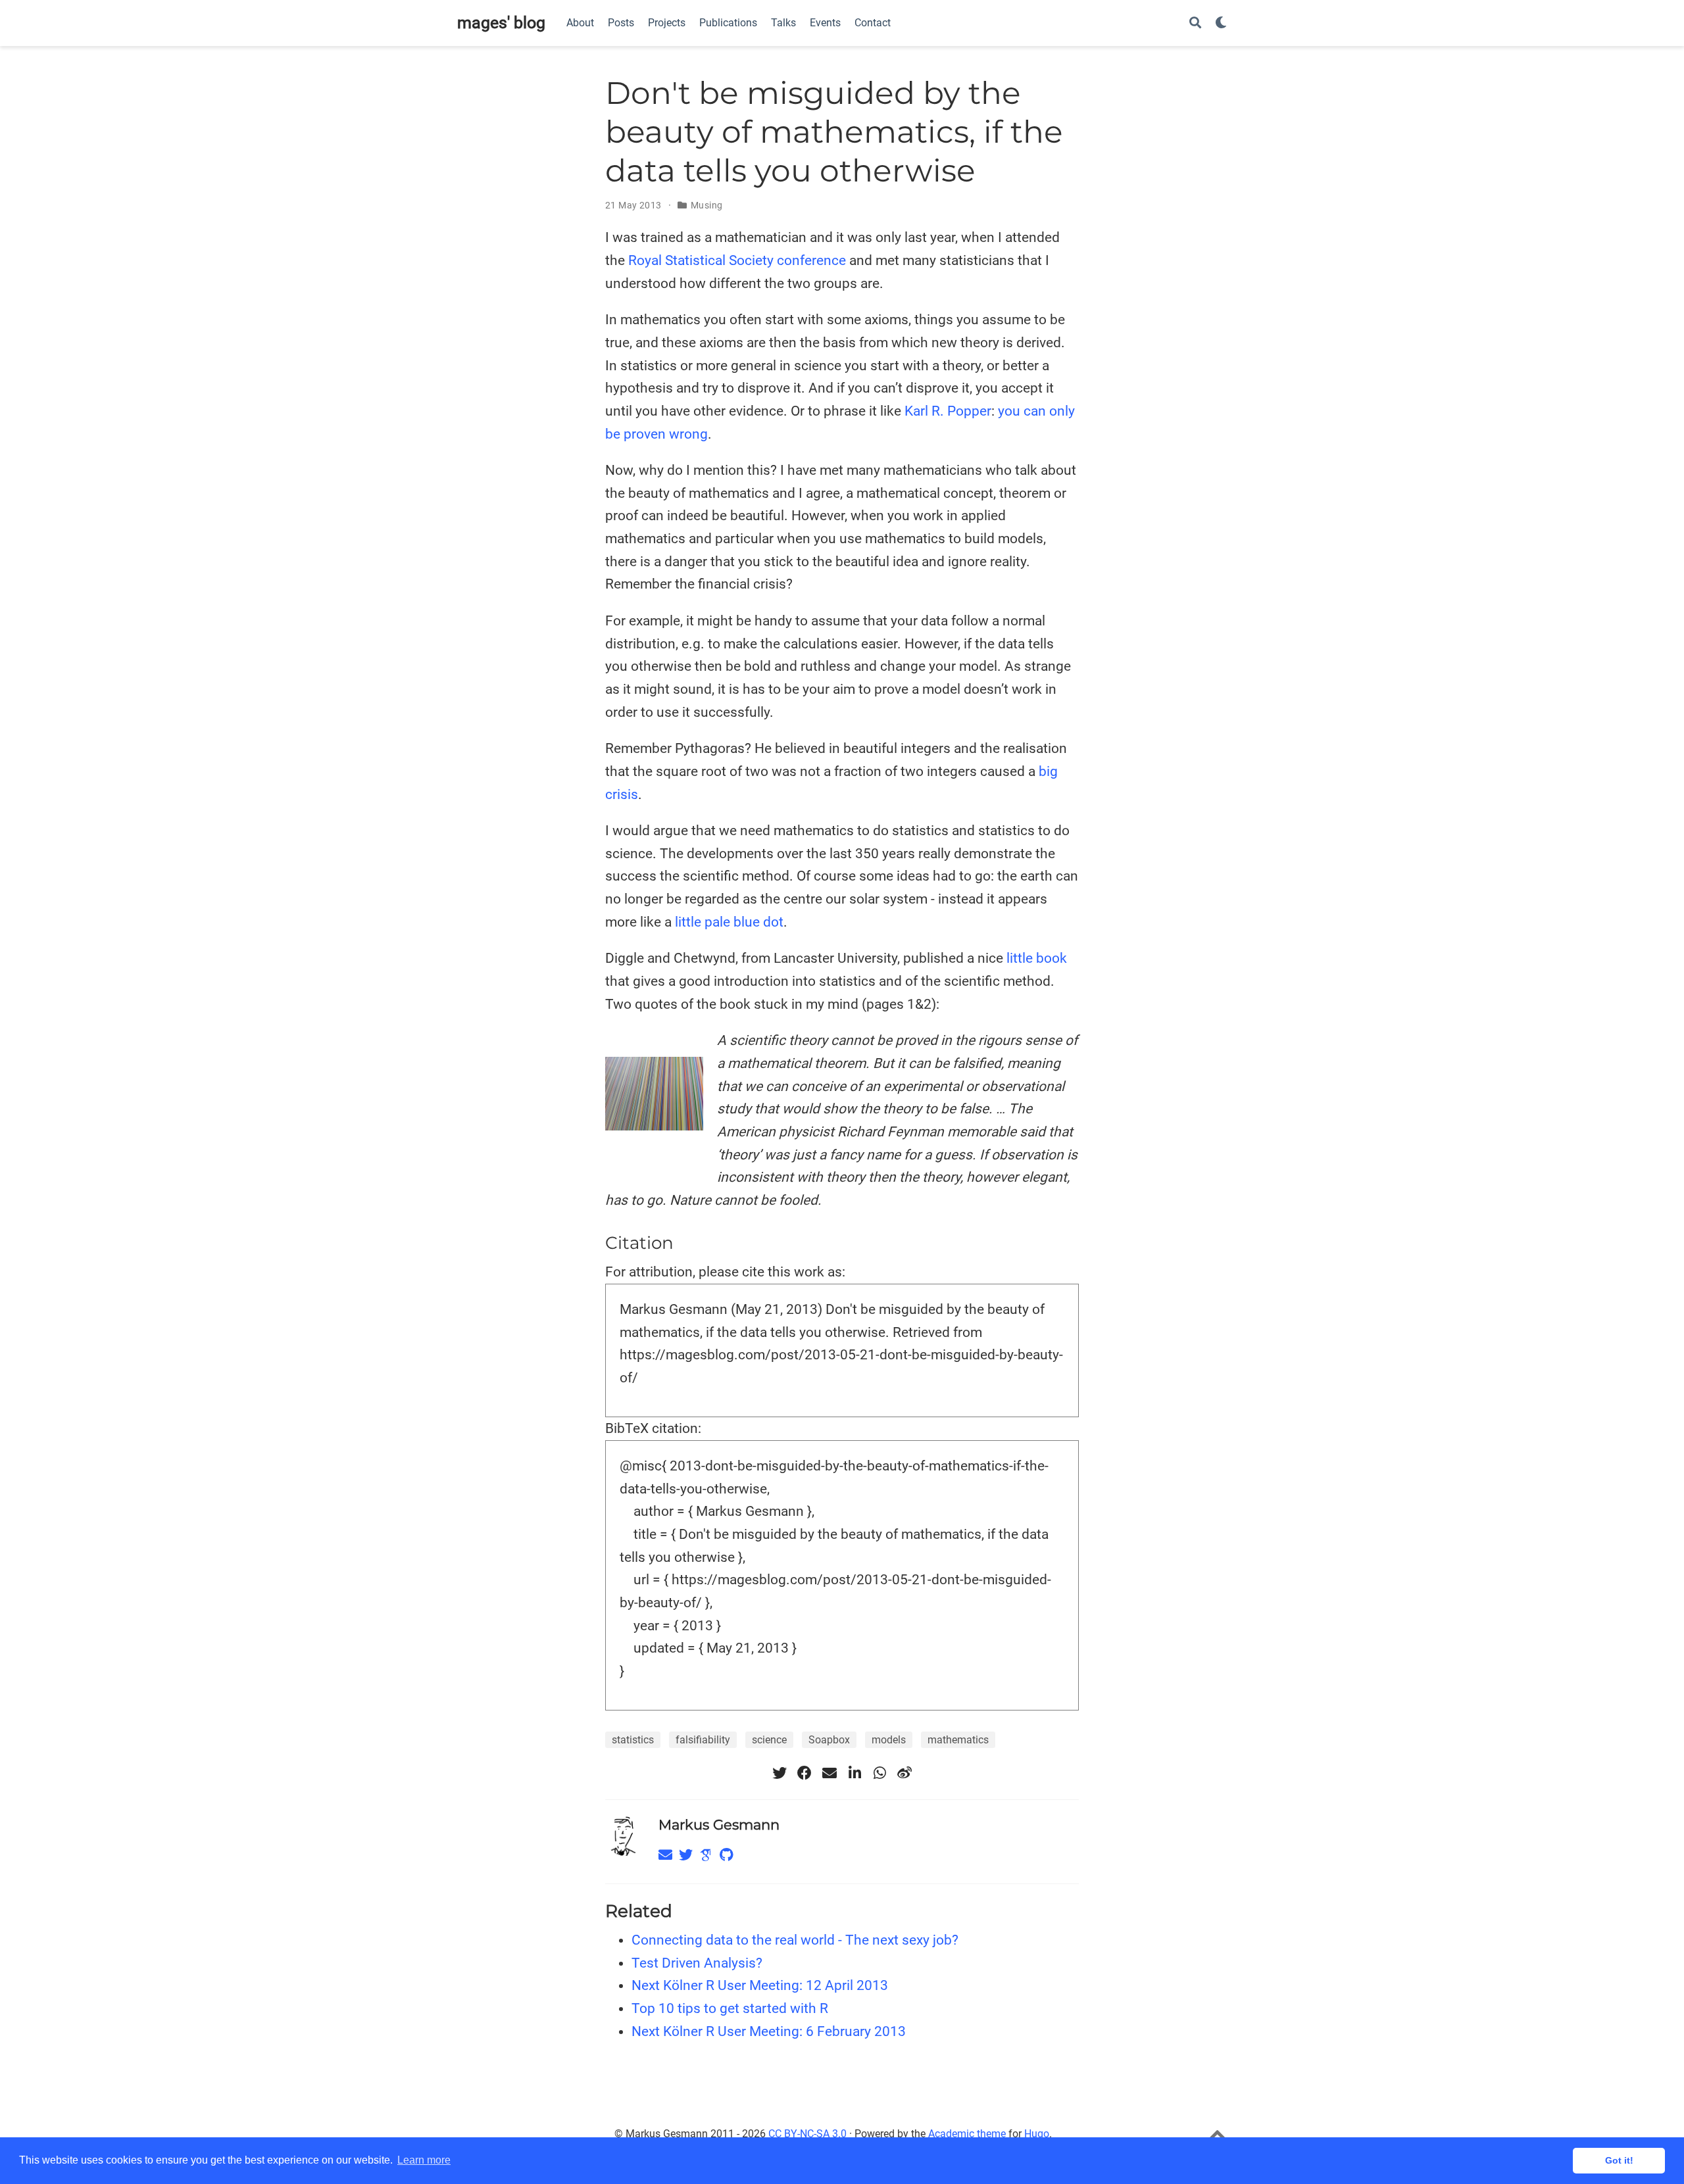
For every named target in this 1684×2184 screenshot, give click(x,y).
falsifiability (703, 1740)
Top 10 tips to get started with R (730, 2008)
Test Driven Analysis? (697, 1963)
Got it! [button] (1619, 2160)
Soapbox (829, 1740)
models (889, 1740)
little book (1037, 958)
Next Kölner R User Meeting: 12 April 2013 (760, 1985)
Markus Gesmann (719, 1825)
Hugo (1037, 2134)
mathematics (958, 1740)
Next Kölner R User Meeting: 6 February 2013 (769, 2031)
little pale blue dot (729, 922)
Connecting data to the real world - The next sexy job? (795, 1940)
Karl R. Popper (948, 411)
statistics (633, 1740)
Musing (707, 205)
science (769, 1740)
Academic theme (967, 2134)
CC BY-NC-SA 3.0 (807, 2134)
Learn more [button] (424, 2160)
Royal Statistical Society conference (737, 260)
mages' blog (501, 23)
